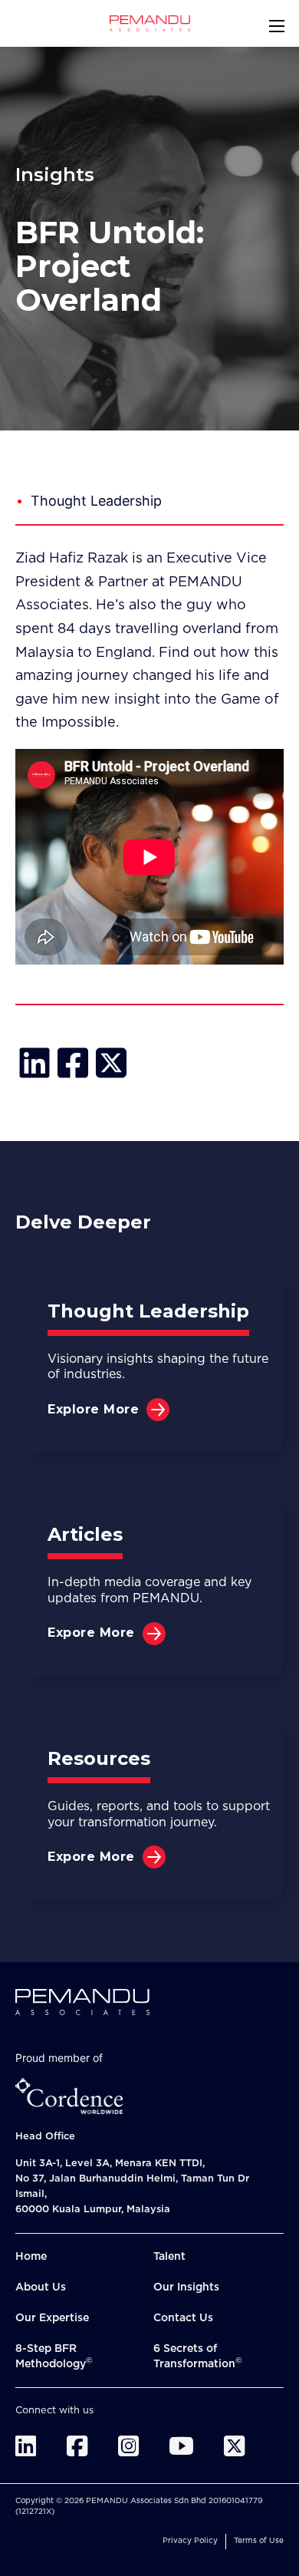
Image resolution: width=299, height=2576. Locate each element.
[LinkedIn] (34, 1063)
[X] (111, 1063)
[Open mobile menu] (277, 26)
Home (31, 2257)
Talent (169, 2257)
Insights (55, 175)
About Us (41, 2287)
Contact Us (183, 2318)
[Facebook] (73, 1063)
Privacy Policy (190, 2541)
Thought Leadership (96, 501)
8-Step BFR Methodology (54, 2357)
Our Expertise (52, 2318)
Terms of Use (259, 2541)
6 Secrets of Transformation (198, 2357)
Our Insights (186, 2287)
